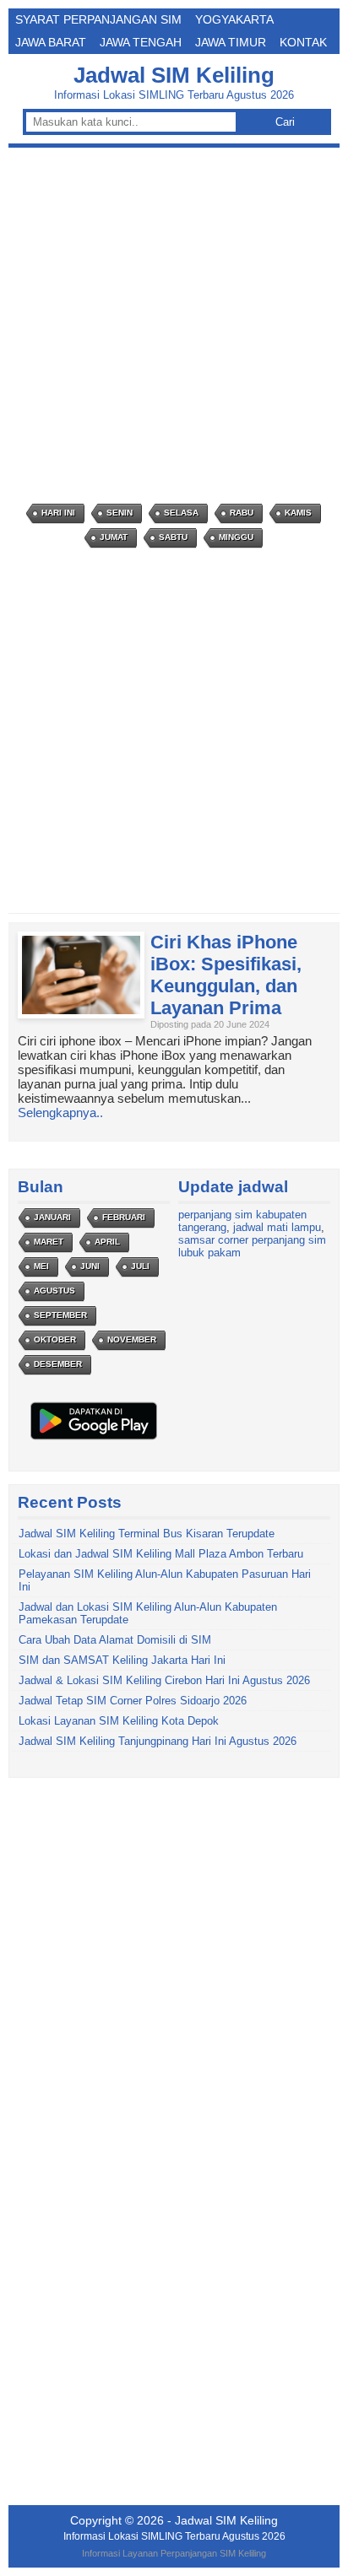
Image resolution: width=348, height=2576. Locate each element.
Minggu (236, 537)
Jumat (114, 537)
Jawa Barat (51, 42)
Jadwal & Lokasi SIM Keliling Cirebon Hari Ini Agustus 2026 (164, 1680)
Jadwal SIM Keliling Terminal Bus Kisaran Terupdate (147, 1534)
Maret (49, 1242)
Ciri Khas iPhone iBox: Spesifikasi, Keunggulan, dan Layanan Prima (226, 975)
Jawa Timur (231, 42)
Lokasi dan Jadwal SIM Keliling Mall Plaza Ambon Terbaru (161, 1554)
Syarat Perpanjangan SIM (98, 19)
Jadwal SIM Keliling (174, 75)
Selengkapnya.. (60, 1112)
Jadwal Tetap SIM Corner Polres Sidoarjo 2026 (133, 1701)
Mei (41, 1266)
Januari (52, 1217)
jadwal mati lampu (277, 1227)
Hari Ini (58, 513)
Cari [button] (285, 122)
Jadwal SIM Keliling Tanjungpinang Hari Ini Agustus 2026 (158, 1741)
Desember (58, 1364)
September (60, 1315)
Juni (90, 1266)
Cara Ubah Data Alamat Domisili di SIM (115, 1640)
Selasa (181, 513)
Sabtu (173, 537)
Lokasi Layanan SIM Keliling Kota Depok (119, 1721)
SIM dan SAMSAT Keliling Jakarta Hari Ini (122, 1660)
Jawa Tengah (141, 42)
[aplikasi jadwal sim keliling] (94, 1439)
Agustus (54, 1291)
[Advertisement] (174, 326)
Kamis (298, 513)
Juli (140, 1266)
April (107, 1242)
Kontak (303, 42)
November (132, 1339)
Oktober (55, 1339)
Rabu (242, 513)
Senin (120, 513)
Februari (124, 1217)
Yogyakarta (234, 19)
